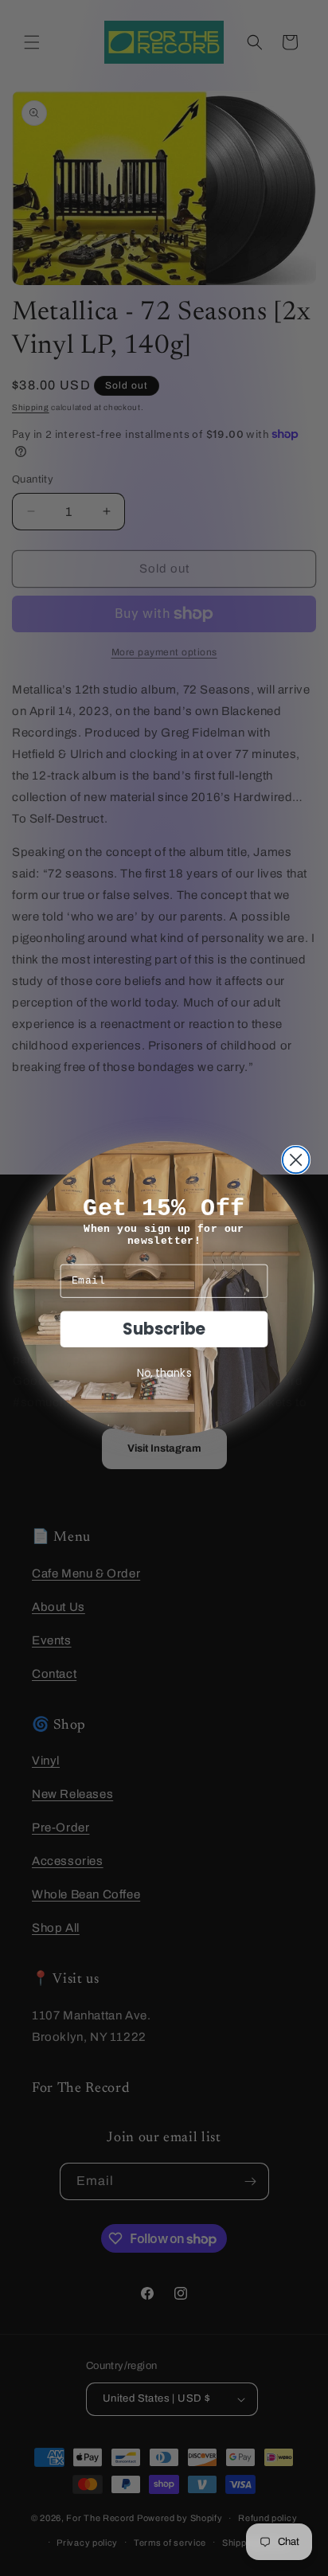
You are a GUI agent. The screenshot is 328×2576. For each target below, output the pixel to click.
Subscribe (164, 1328)
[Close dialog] (296, 1159)
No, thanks (164, 1372)
